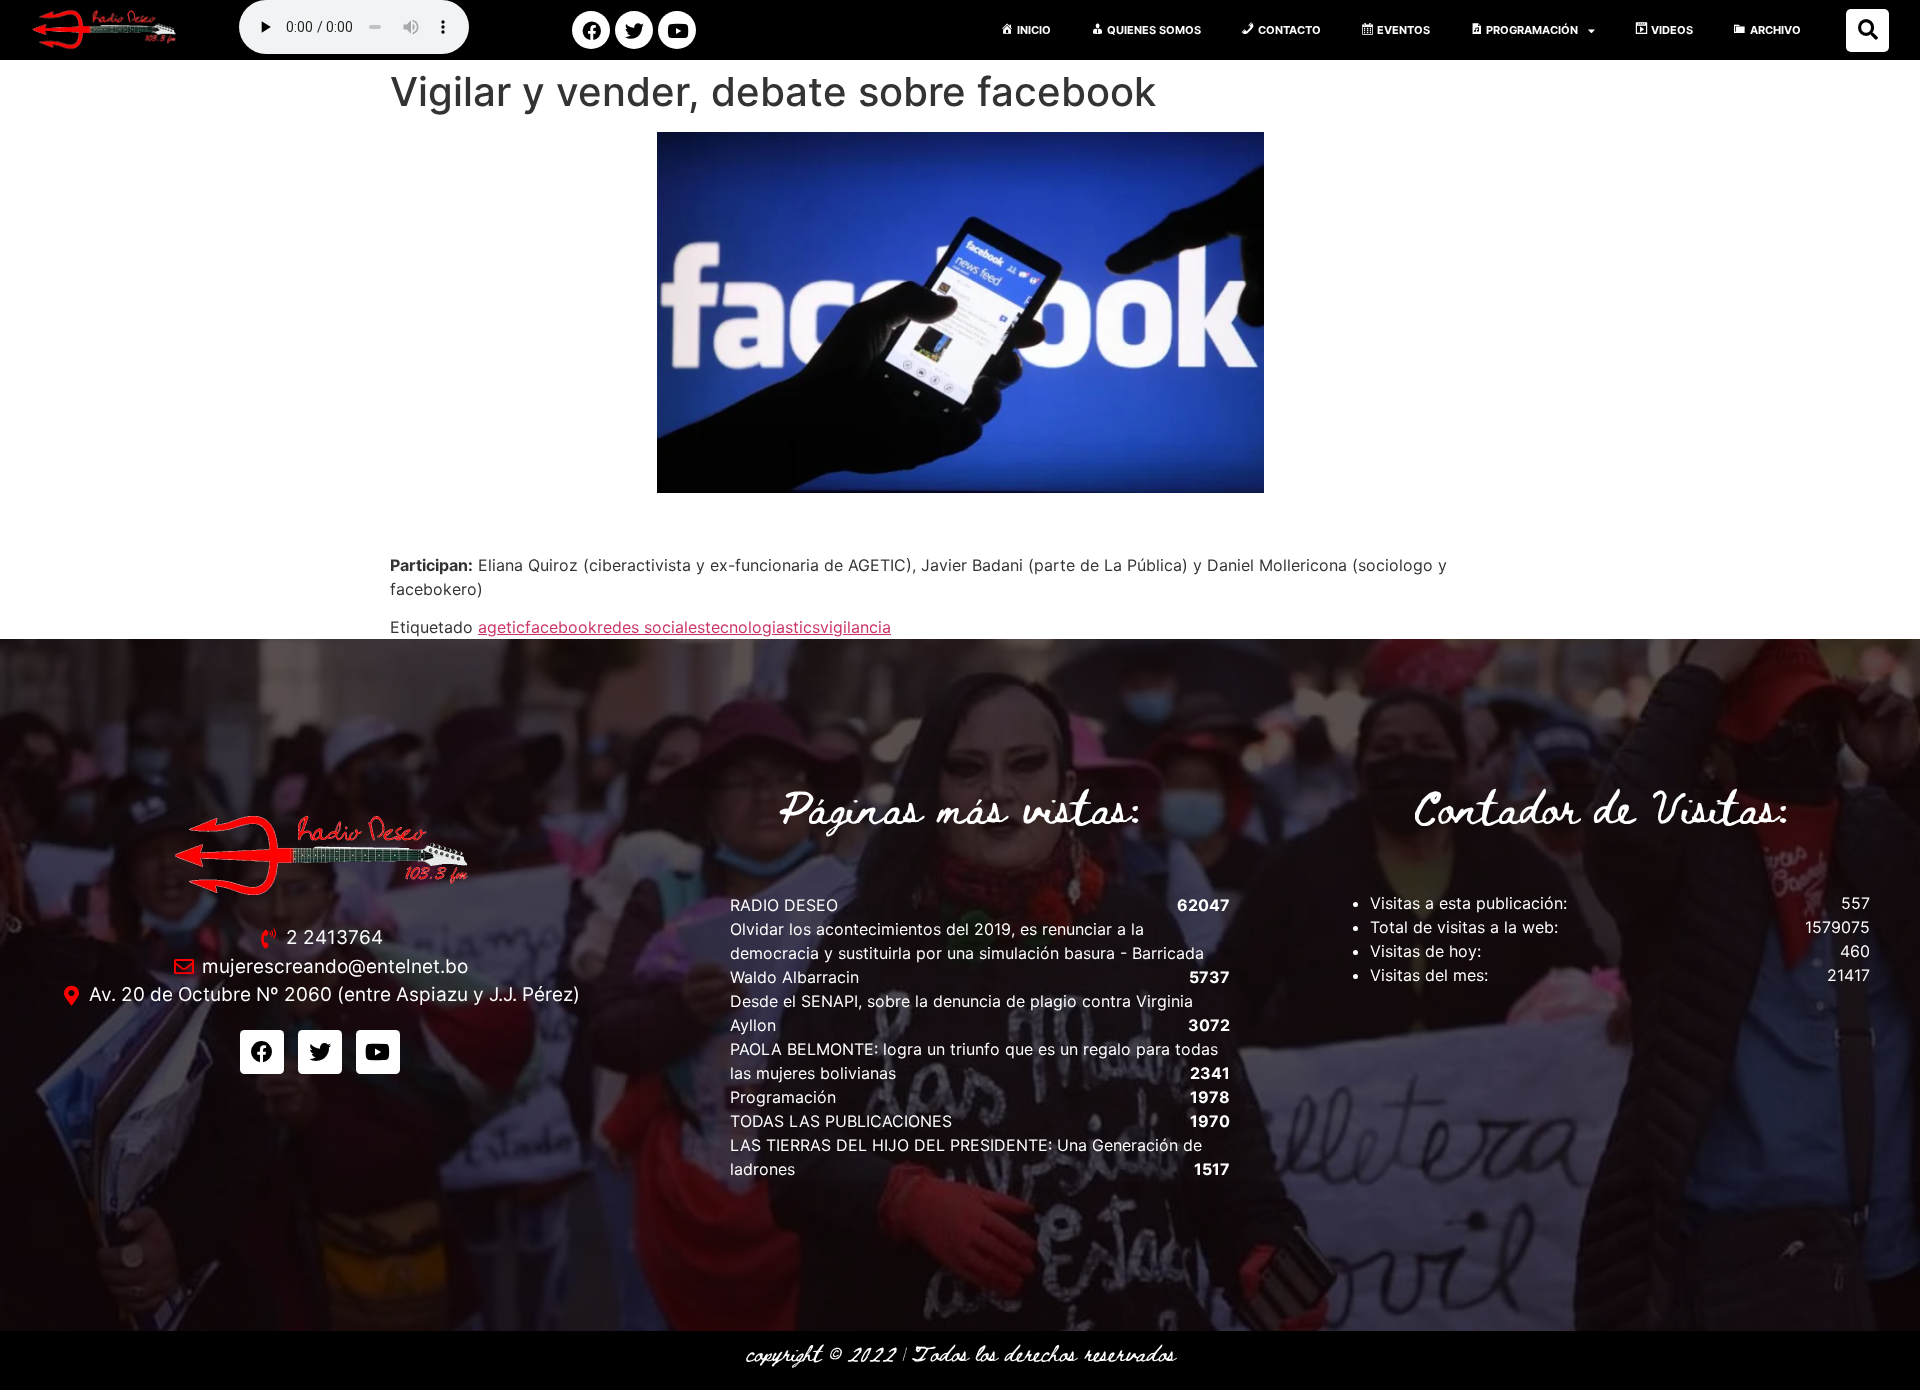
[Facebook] (591, 30)
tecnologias (749, 627)
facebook (561, 627)
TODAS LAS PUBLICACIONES (841, 1121)
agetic (501, 627)
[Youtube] (677, 30)
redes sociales (651, 627)
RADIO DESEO (784, 905)
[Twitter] (634, 30)
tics (806, 627)
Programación (783, 1097)
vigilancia (855, 627)
